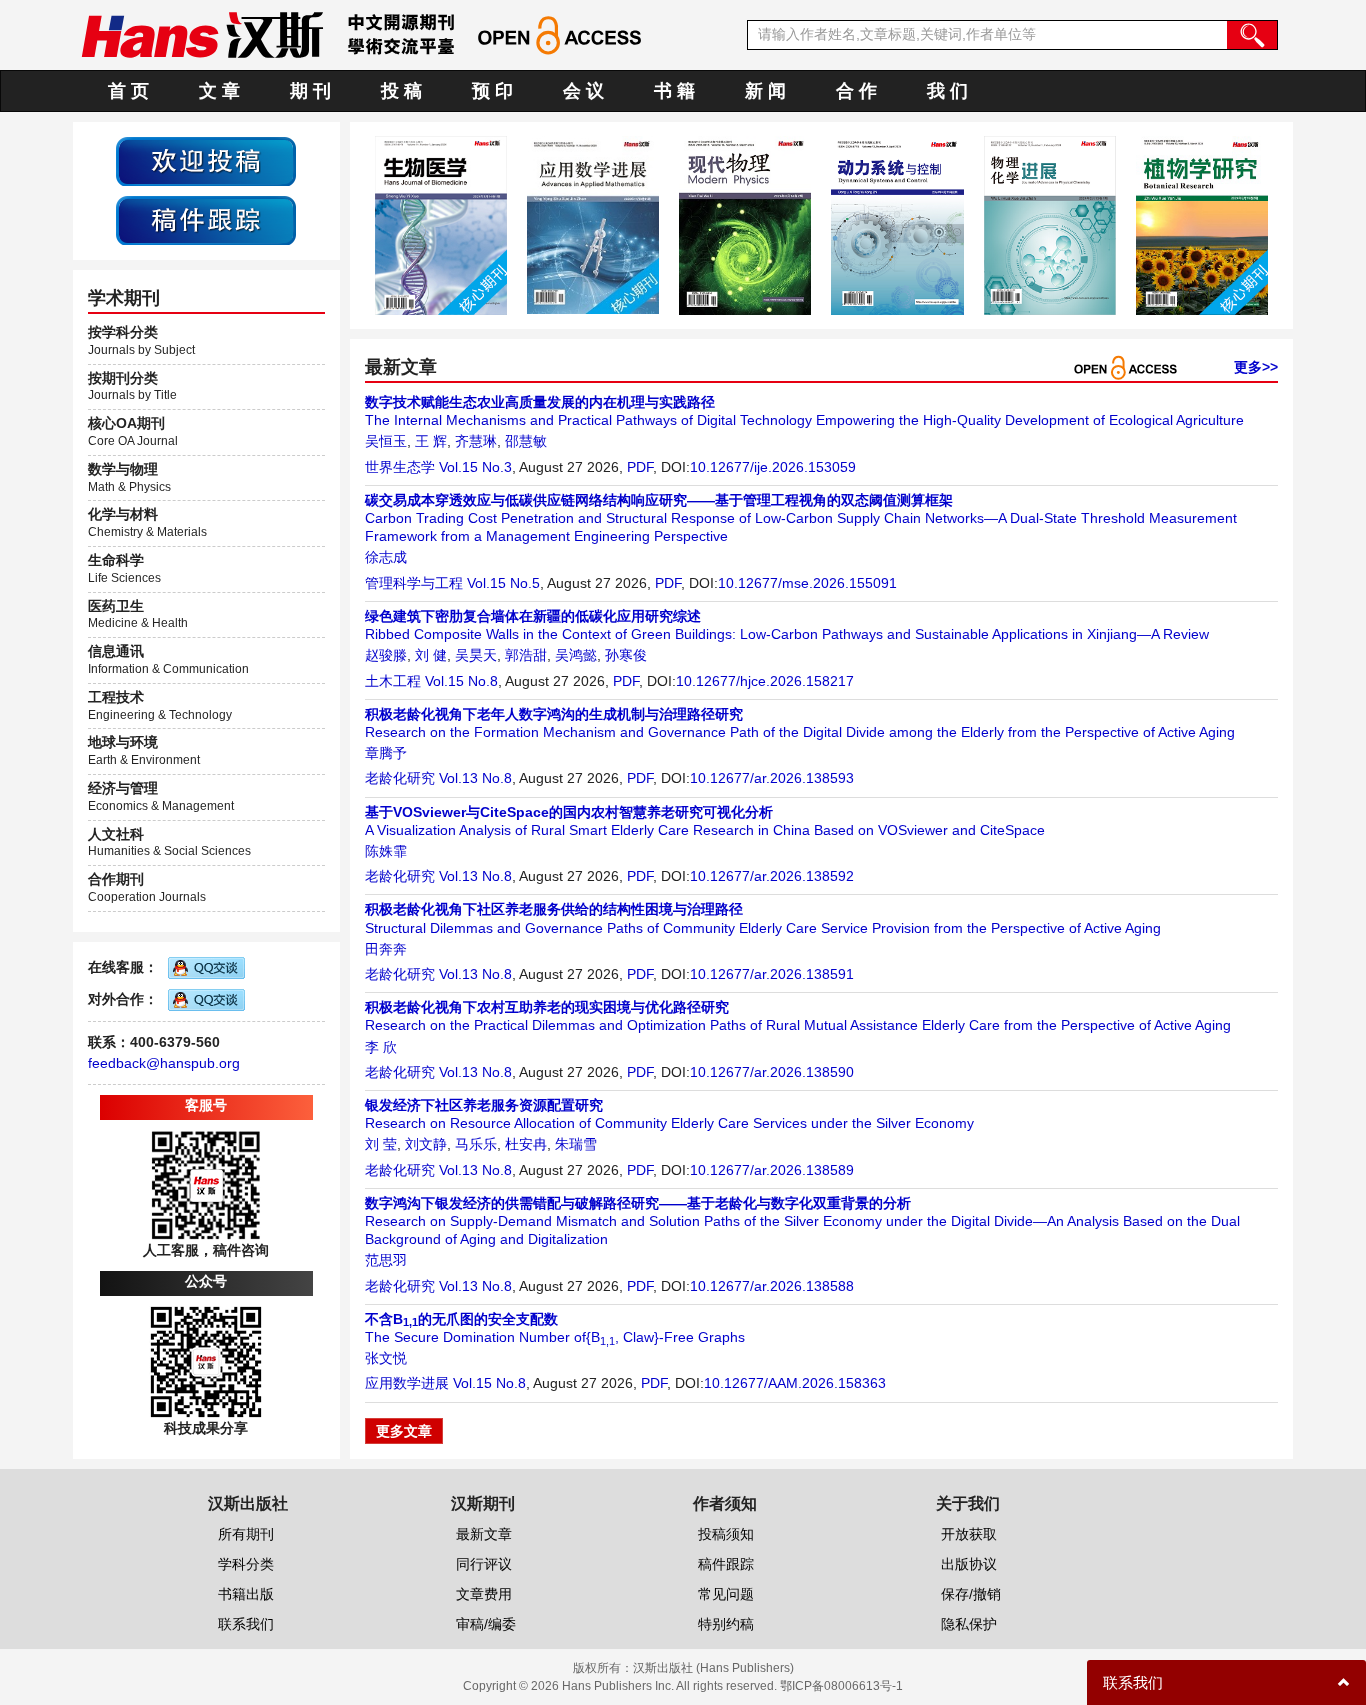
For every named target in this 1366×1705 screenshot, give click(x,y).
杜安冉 (526, 1144)
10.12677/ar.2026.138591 (772, 974)
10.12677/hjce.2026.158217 (765, 681)
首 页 (128, 91)
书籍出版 (246, 1594)
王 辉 (431, 441)
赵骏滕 (386, 655)
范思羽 (386, 1260)
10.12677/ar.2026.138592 (772, 876)
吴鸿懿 (576, 655)
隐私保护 (969, 1624)
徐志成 (386, 557)
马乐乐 (476, 1144)
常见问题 (726, 1594)
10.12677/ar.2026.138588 (772, 1286)
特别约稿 (726, 1624)
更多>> (1256, 367)
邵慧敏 (526, 441)
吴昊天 (476, 655)
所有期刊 (246, 1534)
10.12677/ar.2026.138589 (772, 1170)
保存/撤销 (971, 1594)
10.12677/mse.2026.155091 (807, 583)
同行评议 (484, 1564)
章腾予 (386, 753)
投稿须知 (726, 1534)
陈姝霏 (386, 851)
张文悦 (386, 1358)
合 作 (856, 91)
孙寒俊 (626, 655)
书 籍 (674, 91)
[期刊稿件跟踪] (206, 219)
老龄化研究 (400, 778)
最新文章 (484, 1534)
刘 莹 (381, 1144)
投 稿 (401, 91)
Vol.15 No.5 (503, 583)
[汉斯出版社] (202, 34)
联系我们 (246, 1624)
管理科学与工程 (414, 583)
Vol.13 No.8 (475, 778)
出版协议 (969, 1564)
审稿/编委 (486, 1624)
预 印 (492, 91)
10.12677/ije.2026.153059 (773, 467)
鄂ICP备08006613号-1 (841, 1686)
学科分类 (246, 1564)
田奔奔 (386, 949)
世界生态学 (400, 467)
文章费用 (484, 1594)
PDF (640, 467)
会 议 (583, 91)
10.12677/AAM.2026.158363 (795, 1383)
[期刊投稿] (206, 160)
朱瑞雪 (576, 1144)
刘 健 (431, 655)
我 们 (947, 91)
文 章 (219, 91)
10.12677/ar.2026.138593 (772, 778)
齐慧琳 (476, 441)
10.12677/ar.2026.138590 (772, 1072)
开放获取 (969, 1534)
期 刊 (310, 91)
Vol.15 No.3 (475, 467)
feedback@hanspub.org (164, 1063)
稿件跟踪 (726, 1564)
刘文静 (426, 1144)
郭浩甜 (526, 655)
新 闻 (765, 91)
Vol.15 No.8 (461, 681)
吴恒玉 (386, 441)
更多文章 (404, 1431)
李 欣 (381, 1047)
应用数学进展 (407, 1383)
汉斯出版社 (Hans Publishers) (713, 1668)
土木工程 (393, 681)
